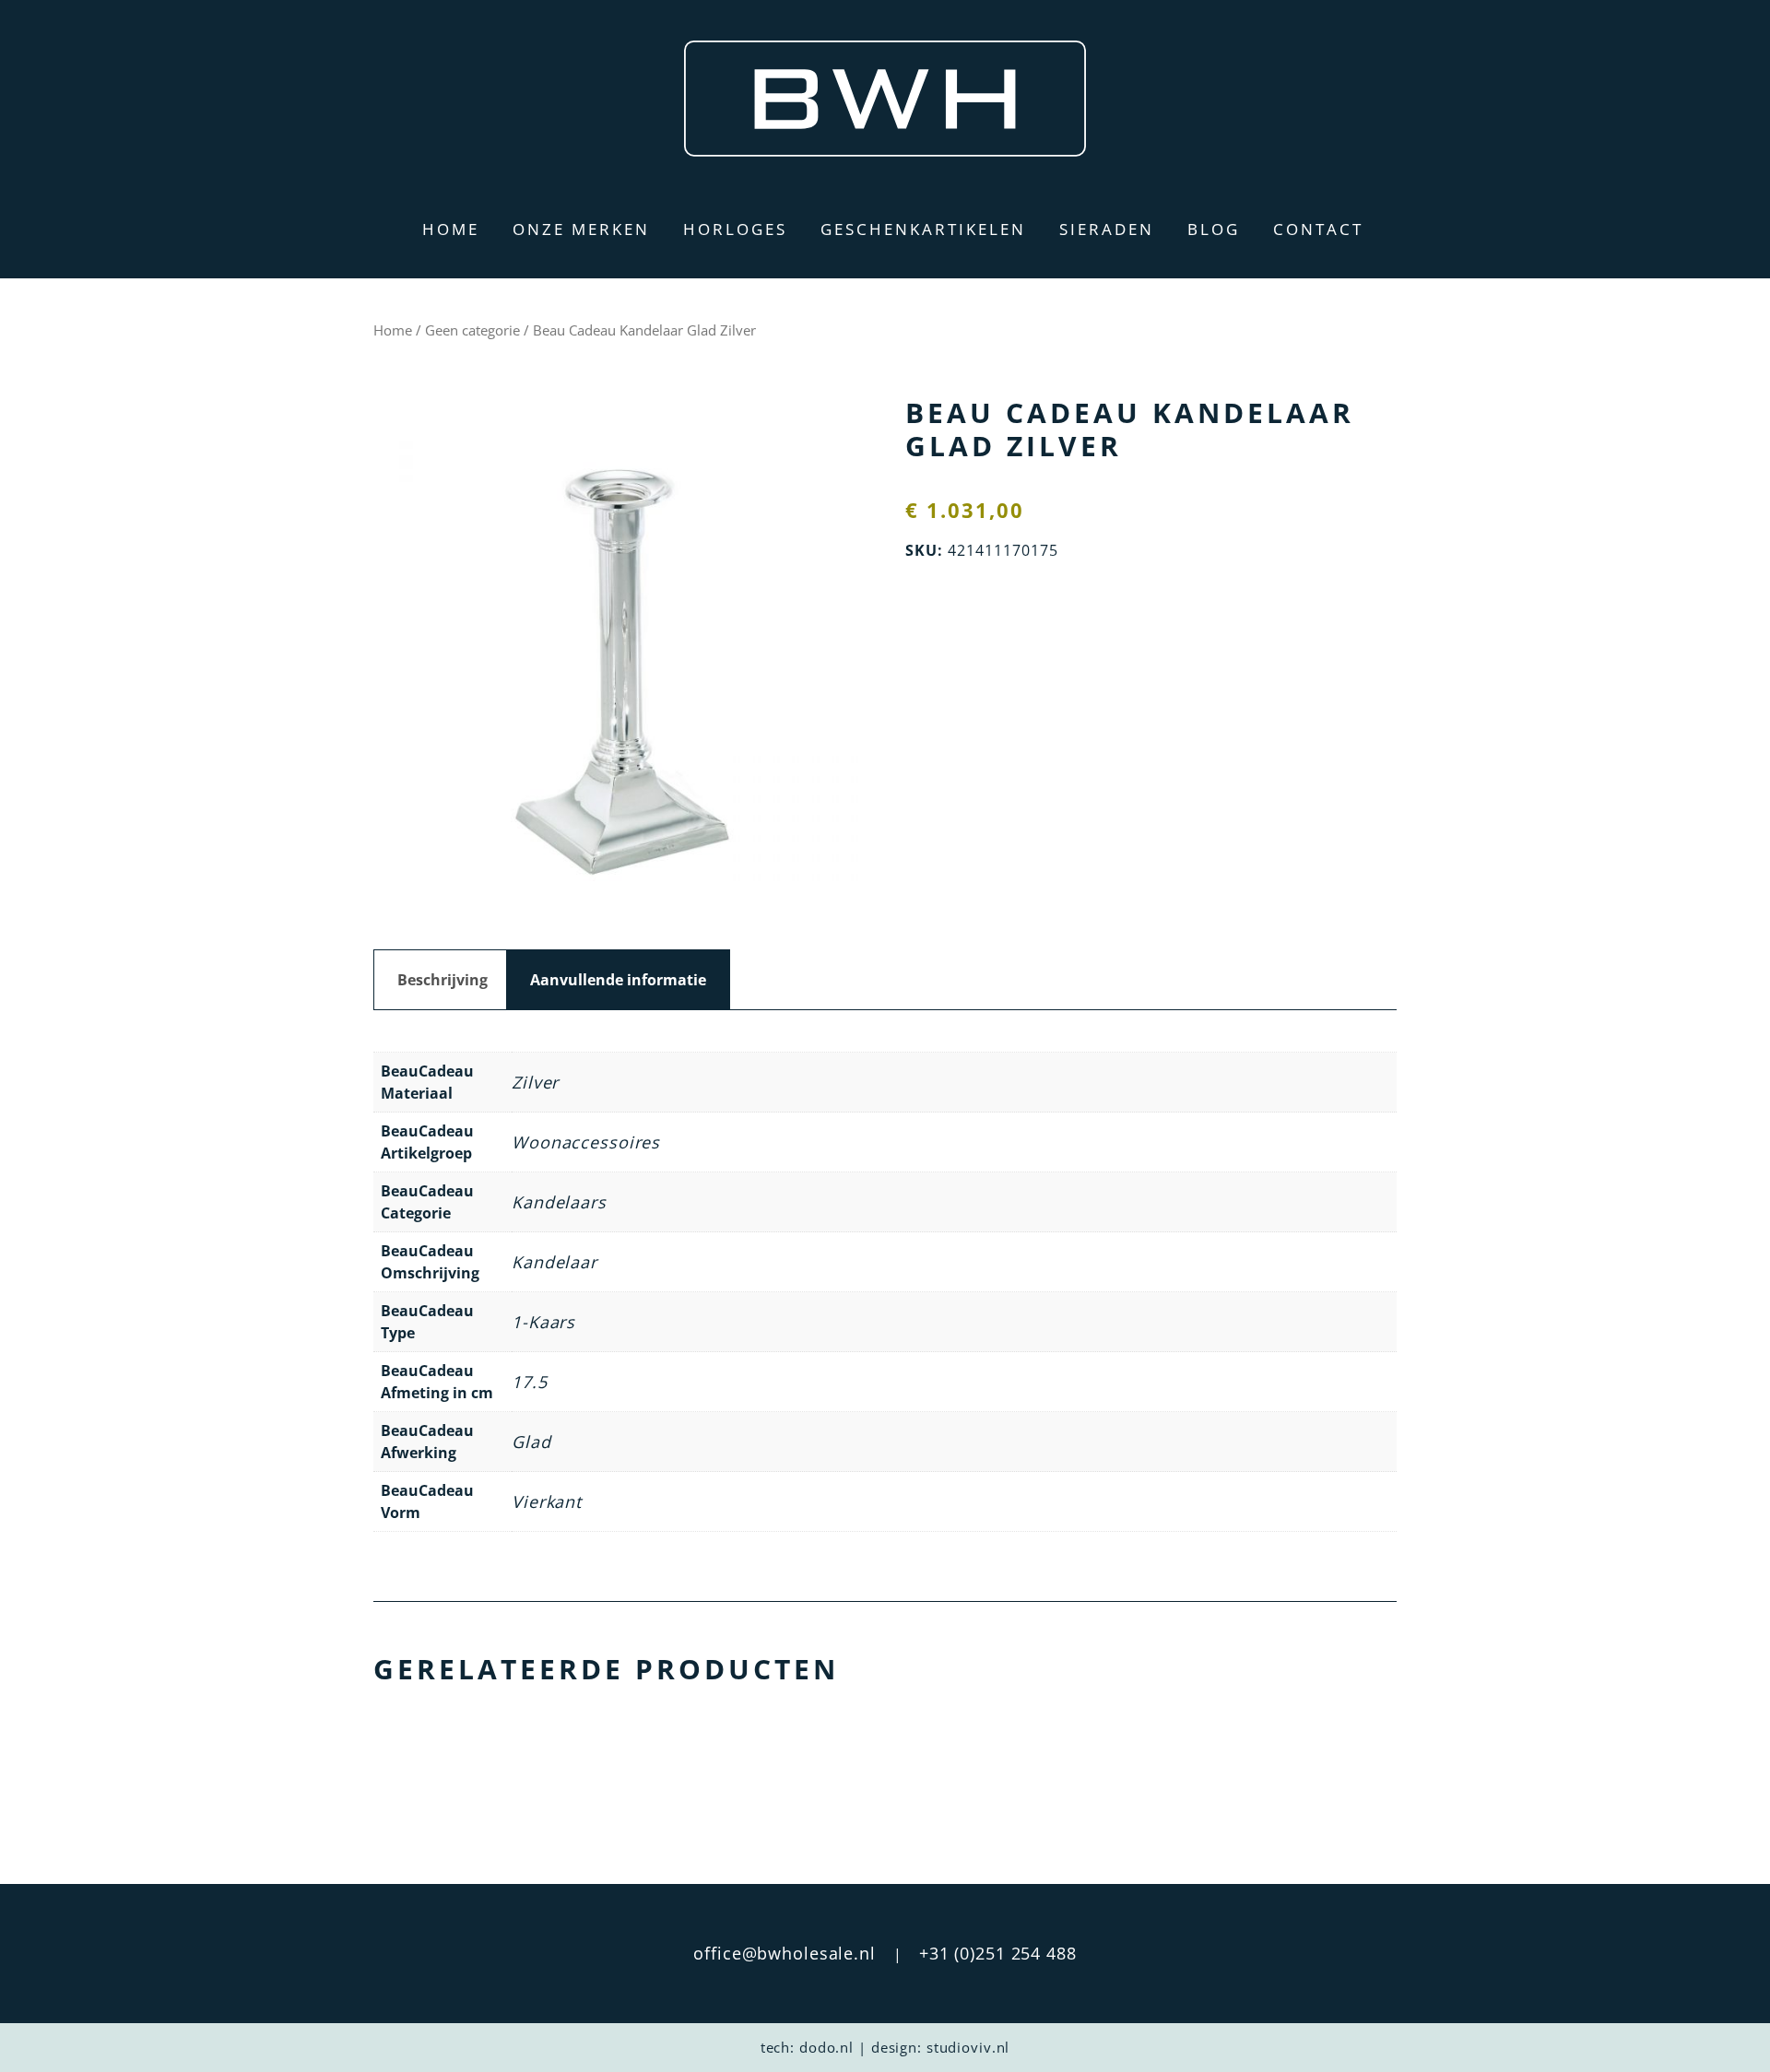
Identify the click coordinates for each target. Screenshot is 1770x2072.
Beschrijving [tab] (442, 980)
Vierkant (547, 1501)
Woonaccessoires (586, 1142)
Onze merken (581, 229)
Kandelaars (559, 1202)
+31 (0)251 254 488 (998, 1953)
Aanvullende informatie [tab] (618, 980)
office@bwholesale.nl (785, 1953)
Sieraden (1107, 229)
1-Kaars (543, 1322)
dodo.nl (826, 2047)
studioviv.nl (968, 2047)
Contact (1318, 229)
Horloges (735, 229)
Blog (1214, 229)
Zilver (535, 1082)
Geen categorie (472, 330)
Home (451, 229)
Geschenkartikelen (923, 229)
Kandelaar (555, 1262)
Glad (531, 1442)
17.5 (530, 1382)
